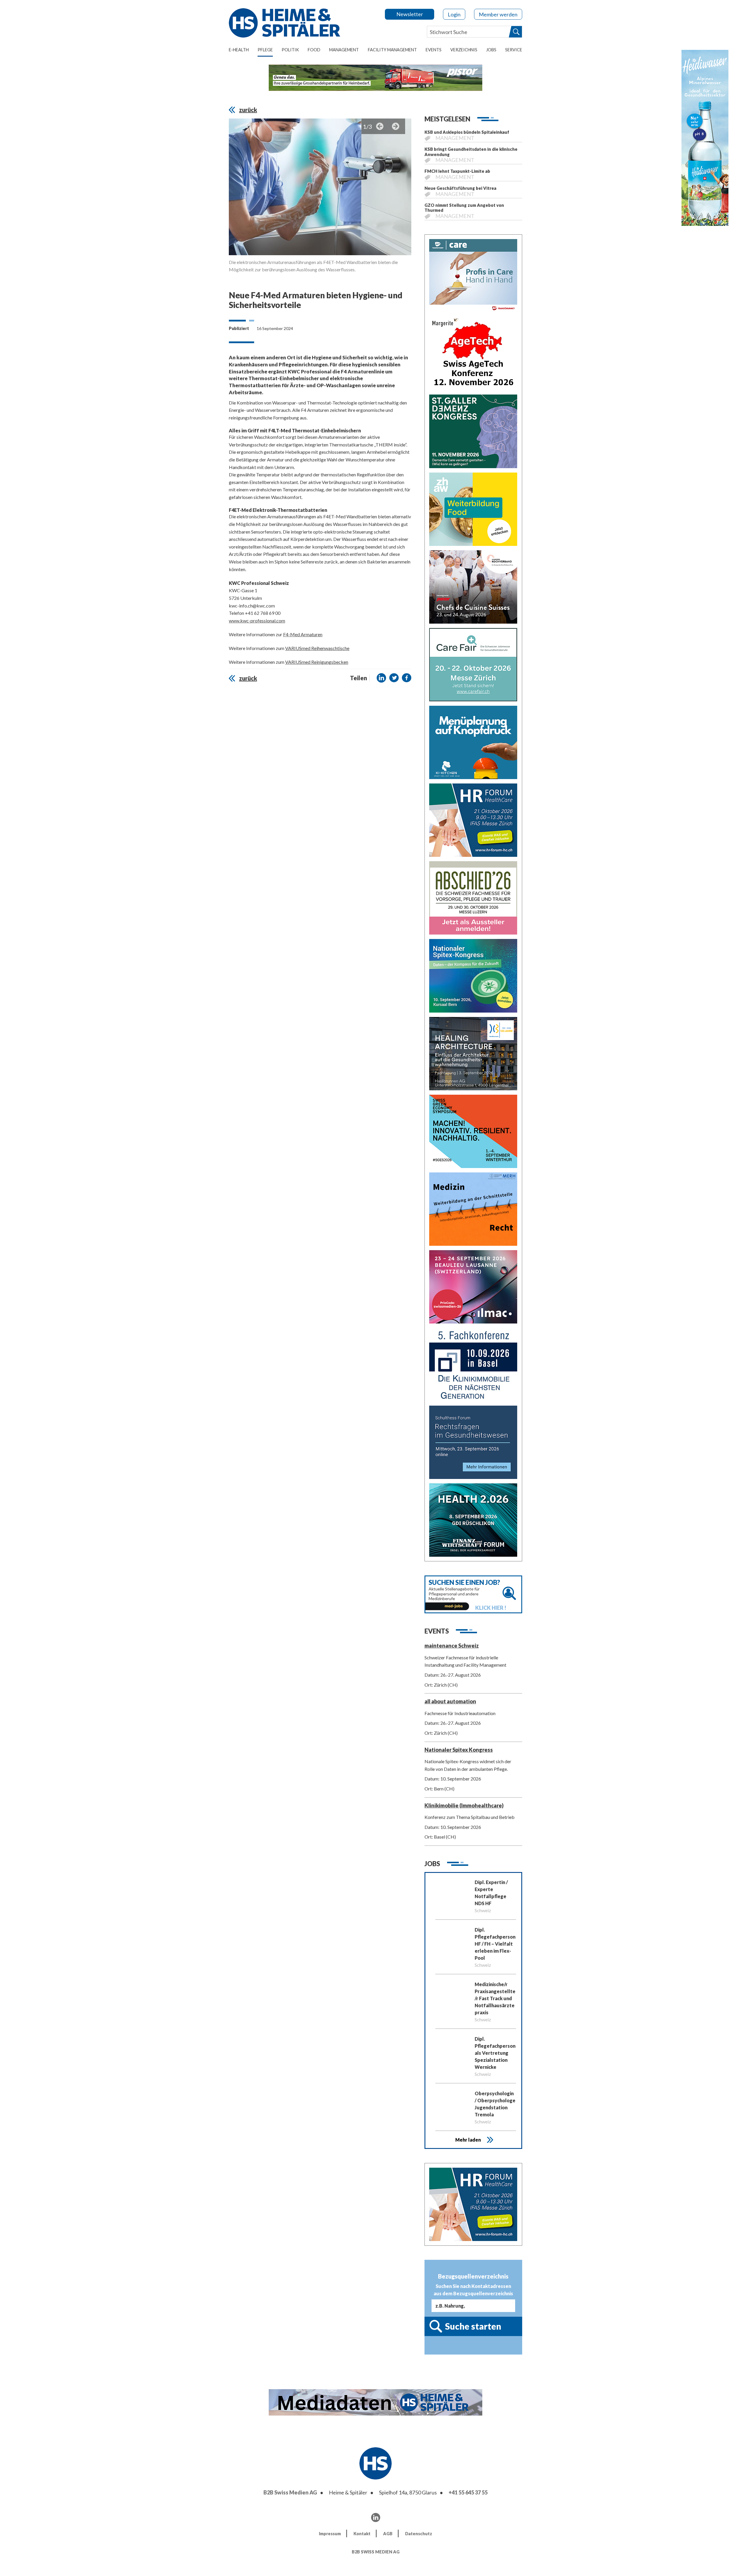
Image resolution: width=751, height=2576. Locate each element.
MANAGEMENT (344, 50)
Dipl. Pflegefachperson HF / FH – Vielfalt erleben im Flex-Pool (495, 1944)
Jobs (491, 50)
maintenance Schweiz (452, 1646)
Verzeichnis (464, 50)
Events (434, 50)
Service (514, 50)
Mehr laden (468, 2140)
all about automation (450, 1701)
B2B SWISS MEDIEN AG (376, 2552)
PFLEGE (265, 50)
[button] (381, 678)
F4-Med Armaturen (303, 634)
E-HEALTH (239, 50)
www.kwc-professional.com (257, 621)
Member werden (498, 14)
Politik (290, 50)
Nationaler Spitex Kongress (459, 1750)
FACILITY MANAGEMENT (392, 50)
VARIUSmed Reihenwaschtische (317, 648)
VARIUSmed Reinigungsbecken (317, 662)
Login (454, 14)
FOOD (314, 50)
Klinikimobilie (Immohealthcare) (464, 1805)
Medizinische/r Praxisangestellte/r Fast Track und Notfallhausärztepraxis (495, 1998)
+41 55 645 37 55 (468, 2492)
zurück (248, 110)
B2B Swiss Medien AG (290, 2492)
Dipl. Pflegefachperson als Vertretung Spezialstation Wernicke (495, 2053)
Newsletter (410, 14)
